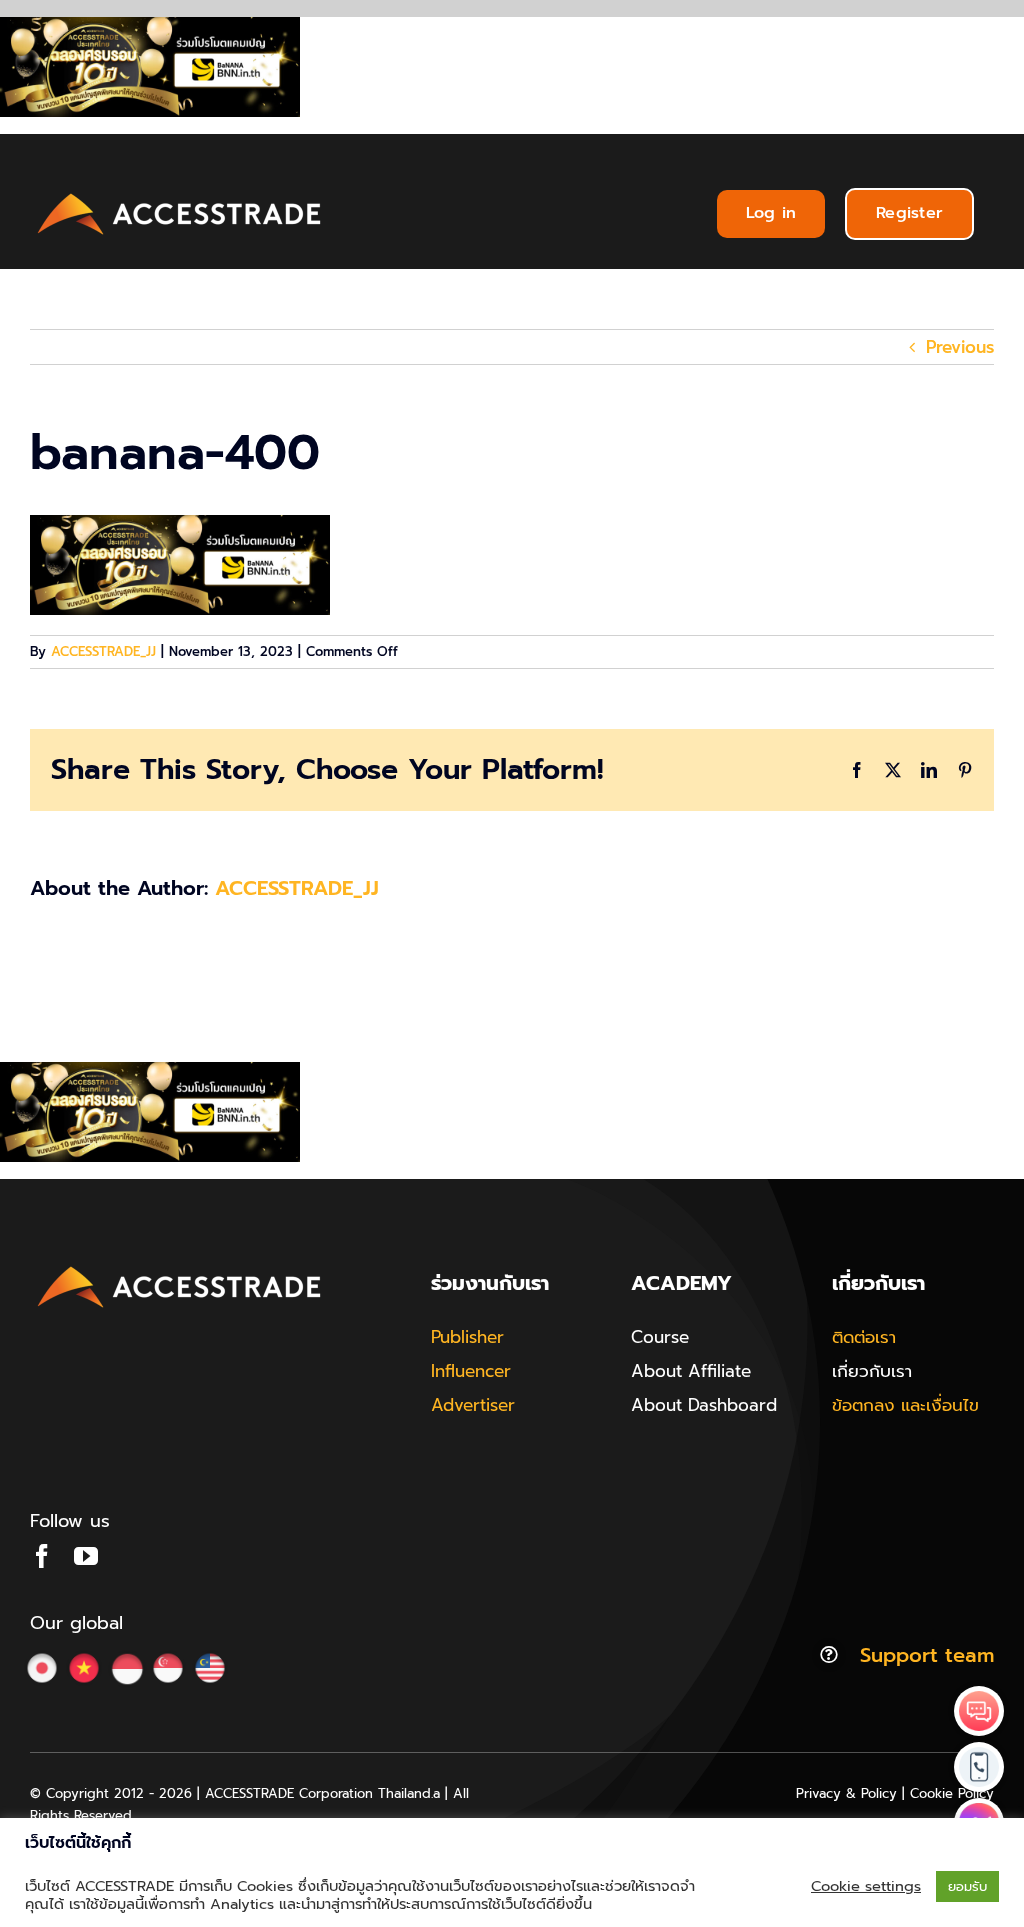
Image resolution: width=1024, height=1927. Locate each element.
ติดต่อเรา (864, 1337)
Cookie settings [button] (866, 1886)
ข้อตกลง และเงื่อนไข (905, 1405)
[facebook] (42, 1556)
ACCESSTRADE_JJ (103, 651)
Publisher (467, 1337)
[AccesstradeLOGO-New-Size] (180, 194)
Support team (927, 1655)
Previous (960, 347)
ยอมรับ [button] (967, 1886)
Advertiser (473, 1405)
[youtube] (86, 1556)
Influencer (471, 1371)
